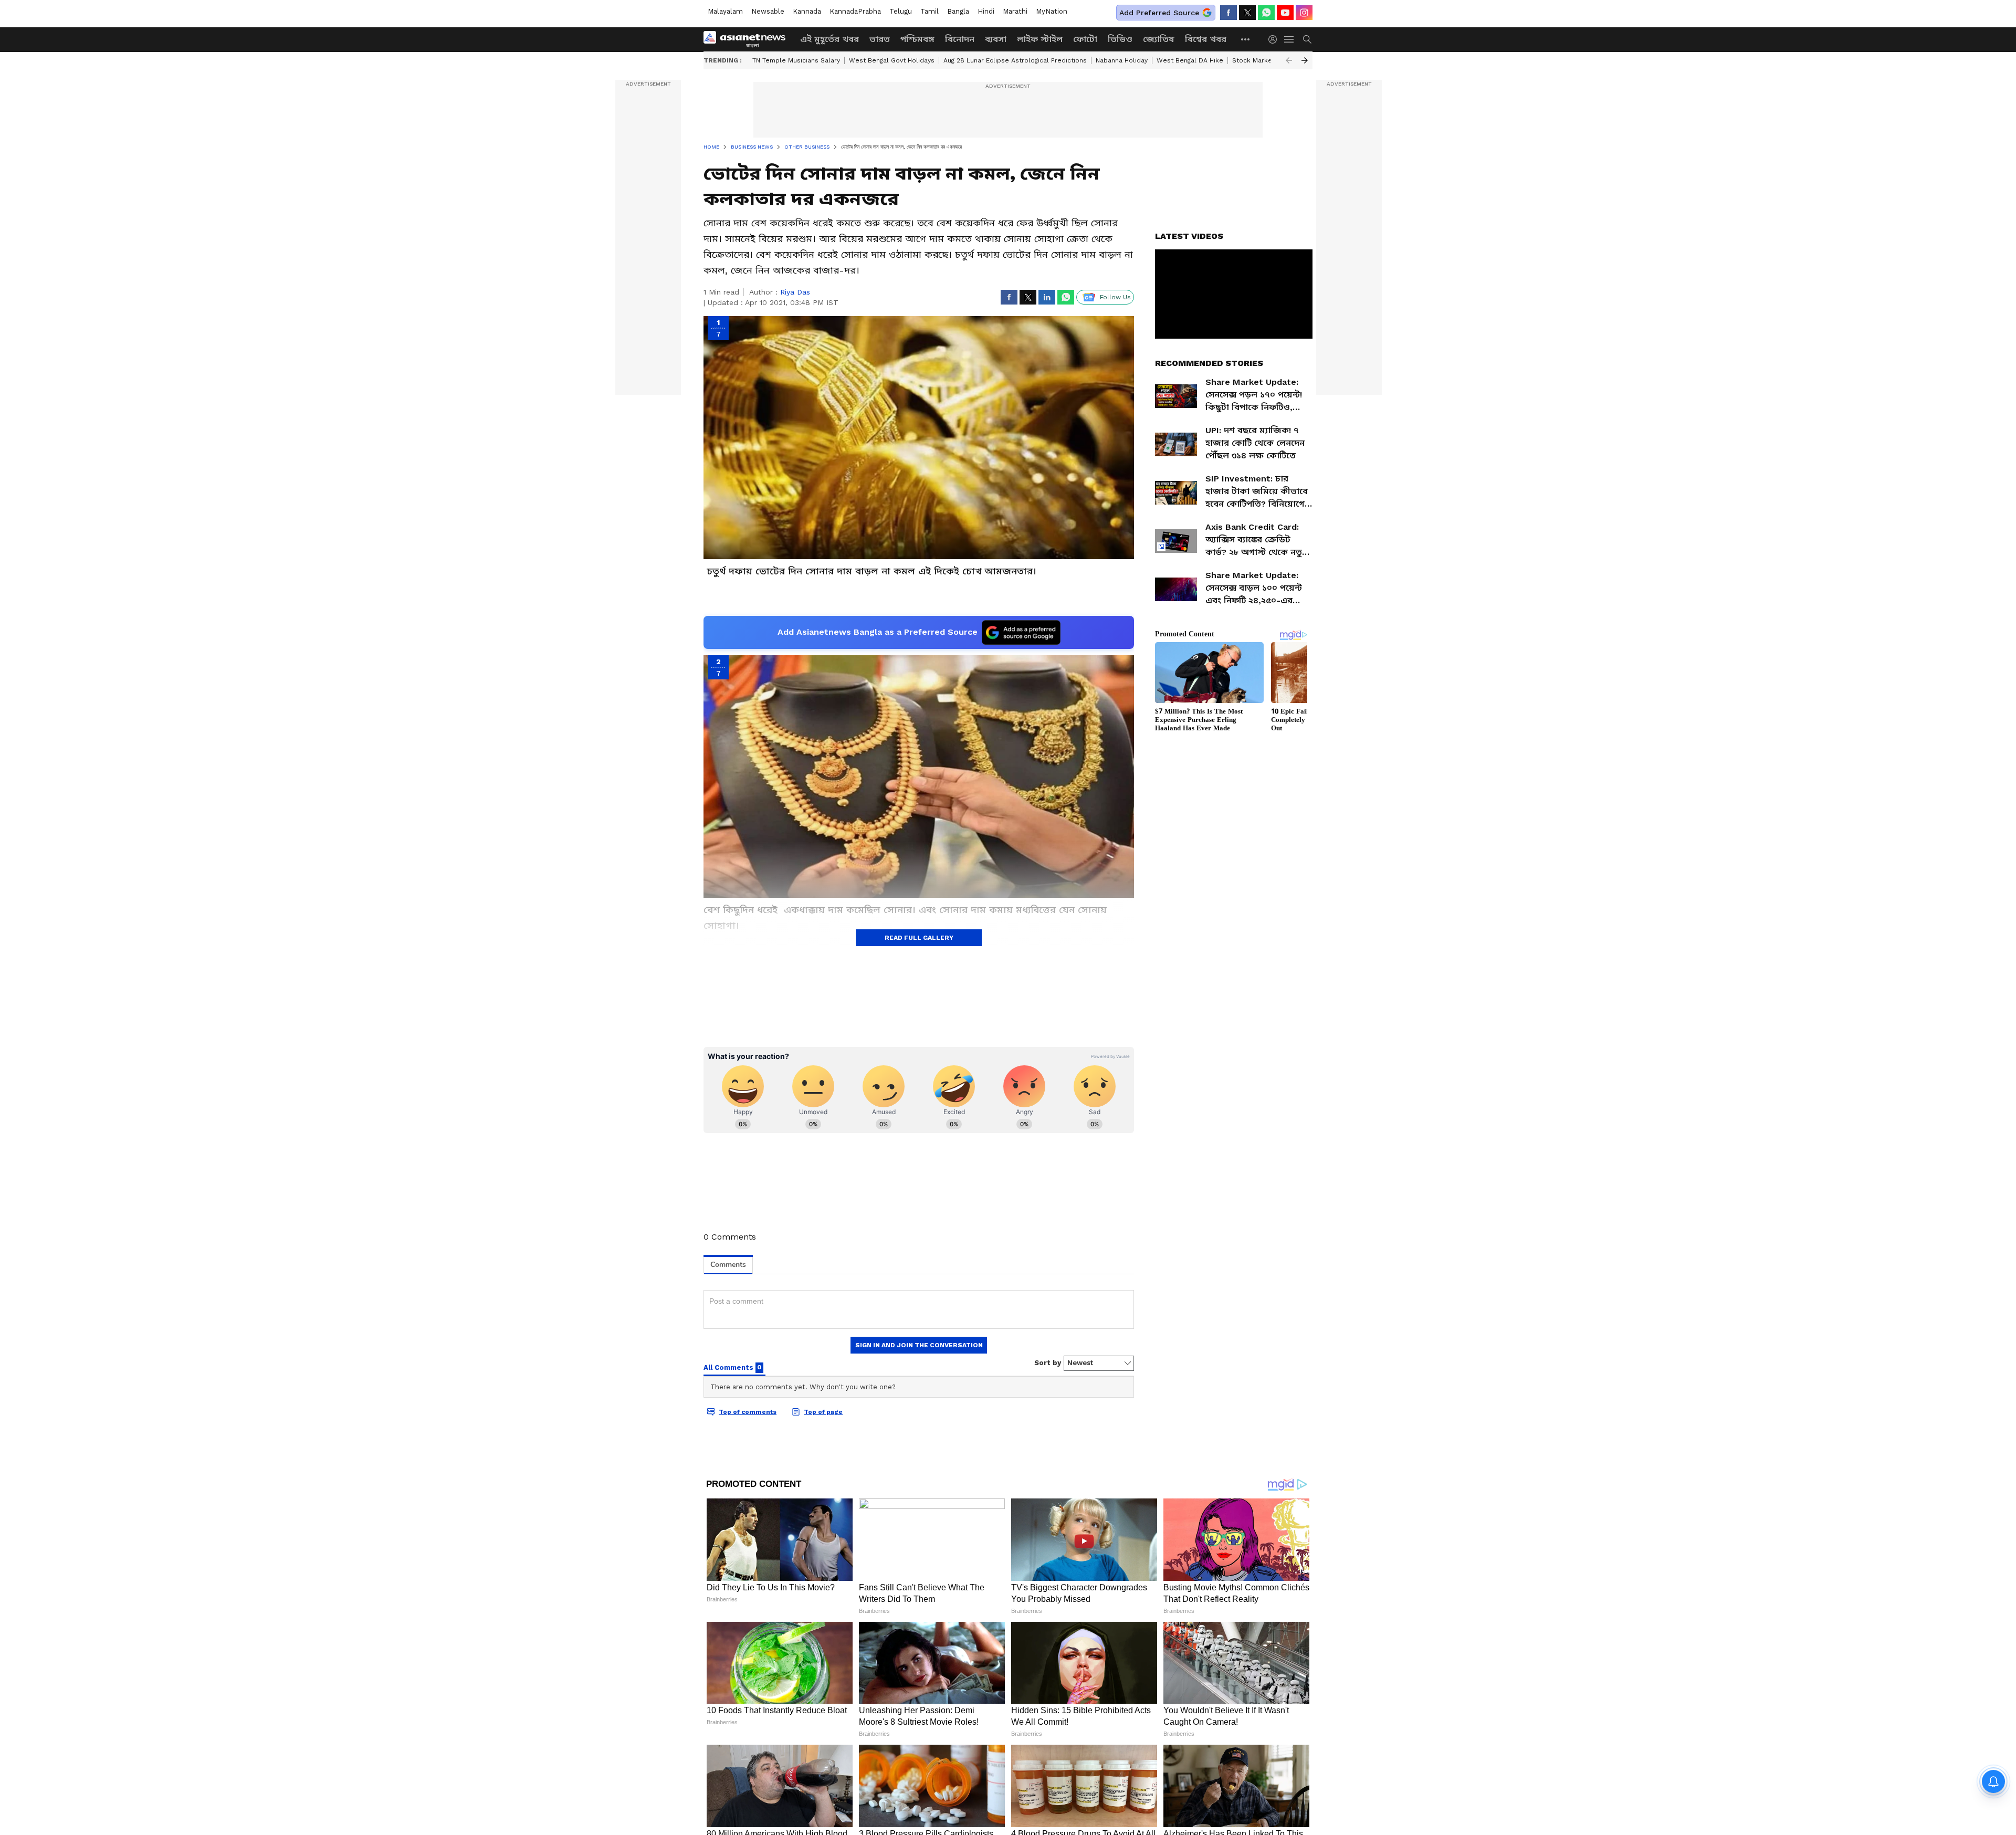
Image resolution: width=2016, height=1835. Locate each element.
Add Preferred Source (1159, 13)
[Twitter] (1247, 13)
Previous (1289, 60)
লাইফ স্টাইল (1040, 39)
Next (1305, 60)
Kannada (807, 11)
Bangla (958, 11)
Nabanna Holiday (1122, 60)
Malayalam (725, 11)
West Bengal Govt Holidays (892, 60)
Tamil (930, 11)
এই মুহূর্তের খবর (829, 39)
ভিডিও (1120, 39)
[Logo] (748, 39)
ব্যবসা (996, 39)
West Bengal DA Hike (1190, 60)
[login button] (1275, 39)
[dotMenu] (1246, 39)
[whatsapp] (1266, 13)
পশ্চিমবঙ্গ (917, 39)
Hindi (986, 11)
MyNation (1052, 11)
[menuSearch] (1307, 39)
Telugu (901, 11)
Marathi (1015, 11)
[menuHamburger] (1289, 39)
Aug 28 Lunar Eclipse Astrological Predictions (1015, 60)
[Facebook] (1228, 13)
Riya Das (795, 292)
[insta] (1304, 13)
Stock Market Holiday (1266, 60)
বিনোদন (960, 39)
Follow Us (1115, 297)
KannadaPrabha (855, 11)
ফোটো (1085, 39)
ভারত (880, 39)
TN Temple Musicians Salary (796, 60)
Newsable (768, 11)
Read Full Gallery (919, 938)
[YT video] (1285, 13)
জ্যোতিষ (1159, 39)
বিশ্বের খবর (1206, 39)
